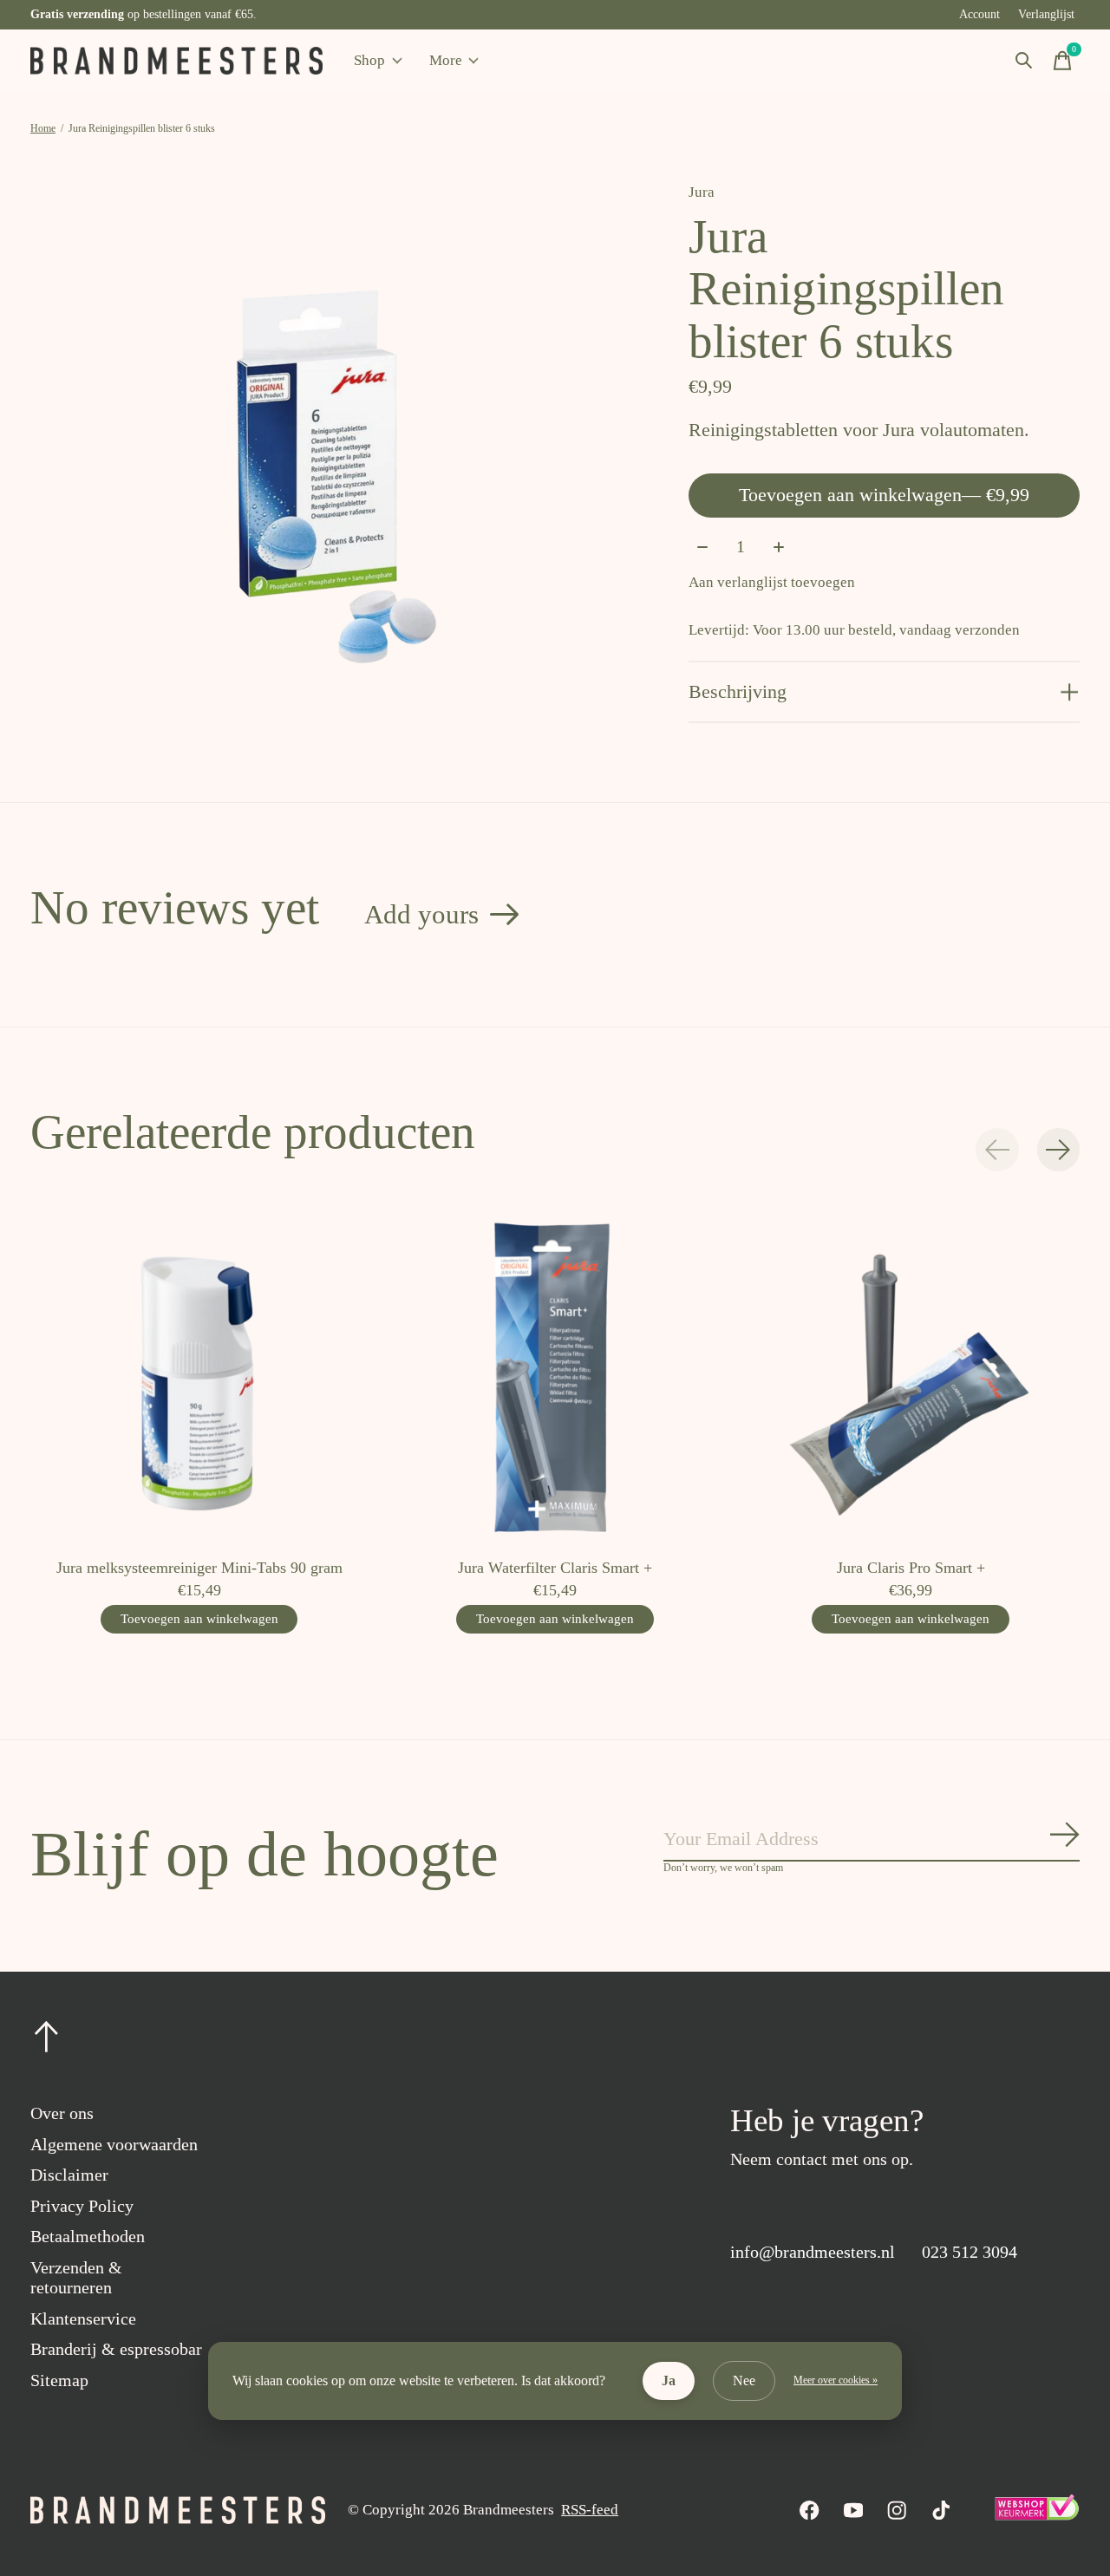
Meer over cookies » (836, 2380)
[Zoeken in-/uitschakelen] (1024, 61)
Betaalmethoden (88, 2236)
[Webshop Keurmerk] (1036, 2516)
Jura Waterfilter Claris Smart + (555, 1568)
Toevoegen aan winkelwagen (884, 495)
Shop (369, 60)
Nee (744, 2380)
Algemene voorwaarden (114, 2144)
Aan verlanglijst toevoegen (772, 582)
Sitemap (59, 2380)
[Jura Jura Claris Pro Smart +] (911, 1376)
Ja (669, 2380)
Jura (702, 192)
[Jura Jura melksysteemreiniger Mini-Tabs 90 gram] (199, 1376)
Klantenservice (83, 2318)
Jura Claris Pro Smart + (911, 1568)
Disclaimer (69, 2175)
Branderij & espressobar (116, 2349)
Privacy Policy (82, 2206)
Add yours (421, 914)
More (446, 60)
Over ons (62, 2113)
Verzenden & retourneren (76, 2277)
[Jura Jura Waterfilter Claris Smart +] (555, 1376)
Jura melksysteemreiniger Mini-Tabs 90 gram (199, 1568)
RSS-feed (590, 2510)
